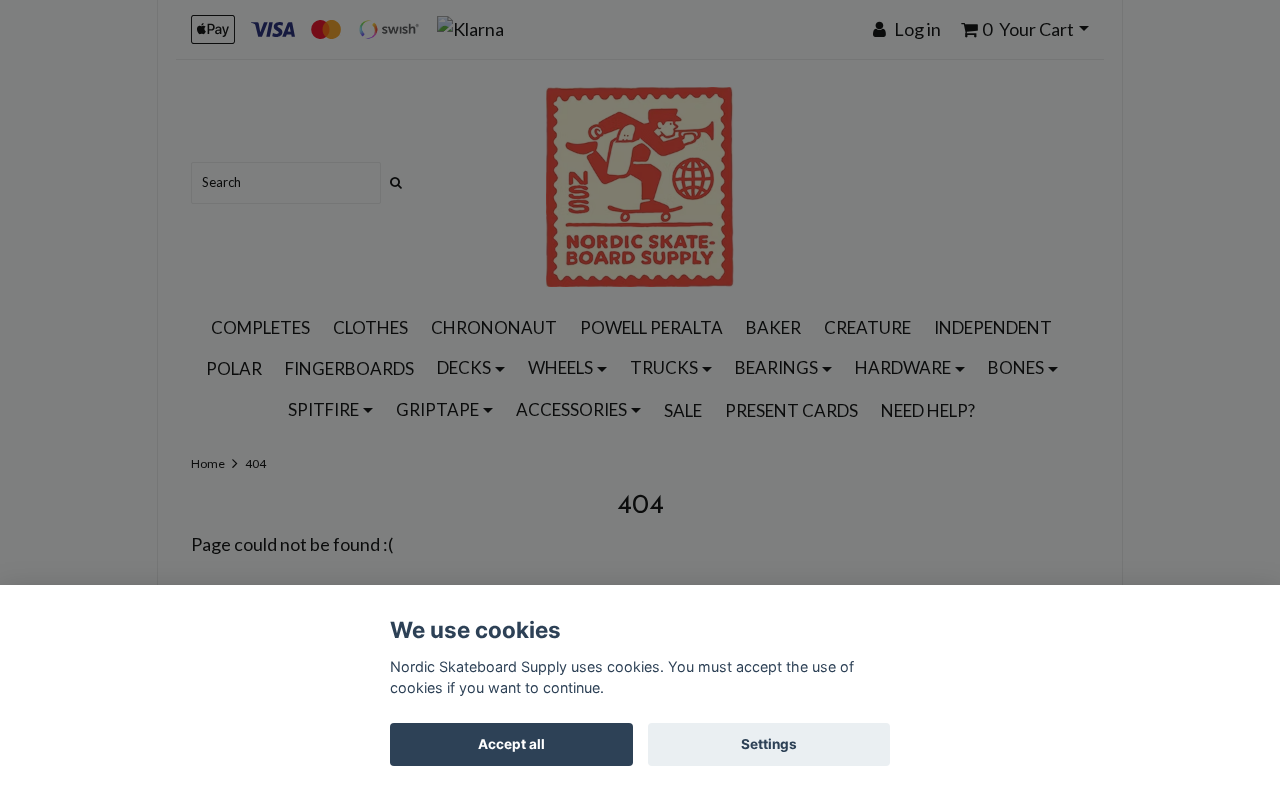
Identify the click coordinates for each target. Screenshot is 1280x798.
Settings (769, 744)
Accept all (511, 744)
